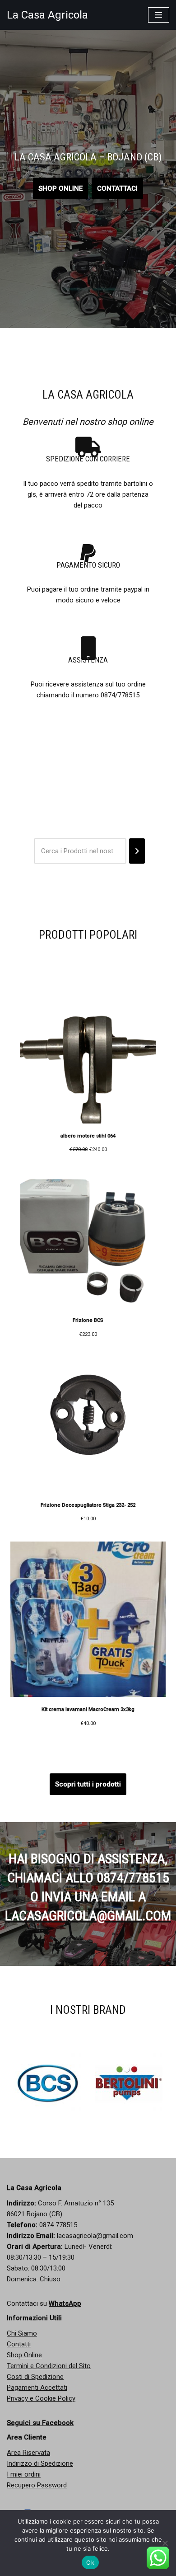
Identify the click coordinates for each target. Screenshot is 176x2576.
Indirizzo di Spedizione (40, 2463)
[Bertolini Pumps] (56, 2083)
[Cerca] (137, 851)
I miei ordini (24, 2474)
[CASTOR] (137, 2083)
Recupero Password (37, 2485)
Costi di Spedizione (35, 2377)
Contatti (19, 2344)
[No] (165, 2543)
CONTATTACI (117, 188)
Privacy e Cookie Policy (41, 2398)
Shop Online (24, 2355)
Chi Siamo (22, 2333)
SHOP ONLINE (60, 188)
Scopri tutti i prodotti (88, 1784)
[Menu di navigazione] (159, 15)
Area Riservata (28, 2453)
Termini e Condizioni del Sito (49, 2366)
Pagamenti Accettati (37, 2388)
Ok (90, 2562)
